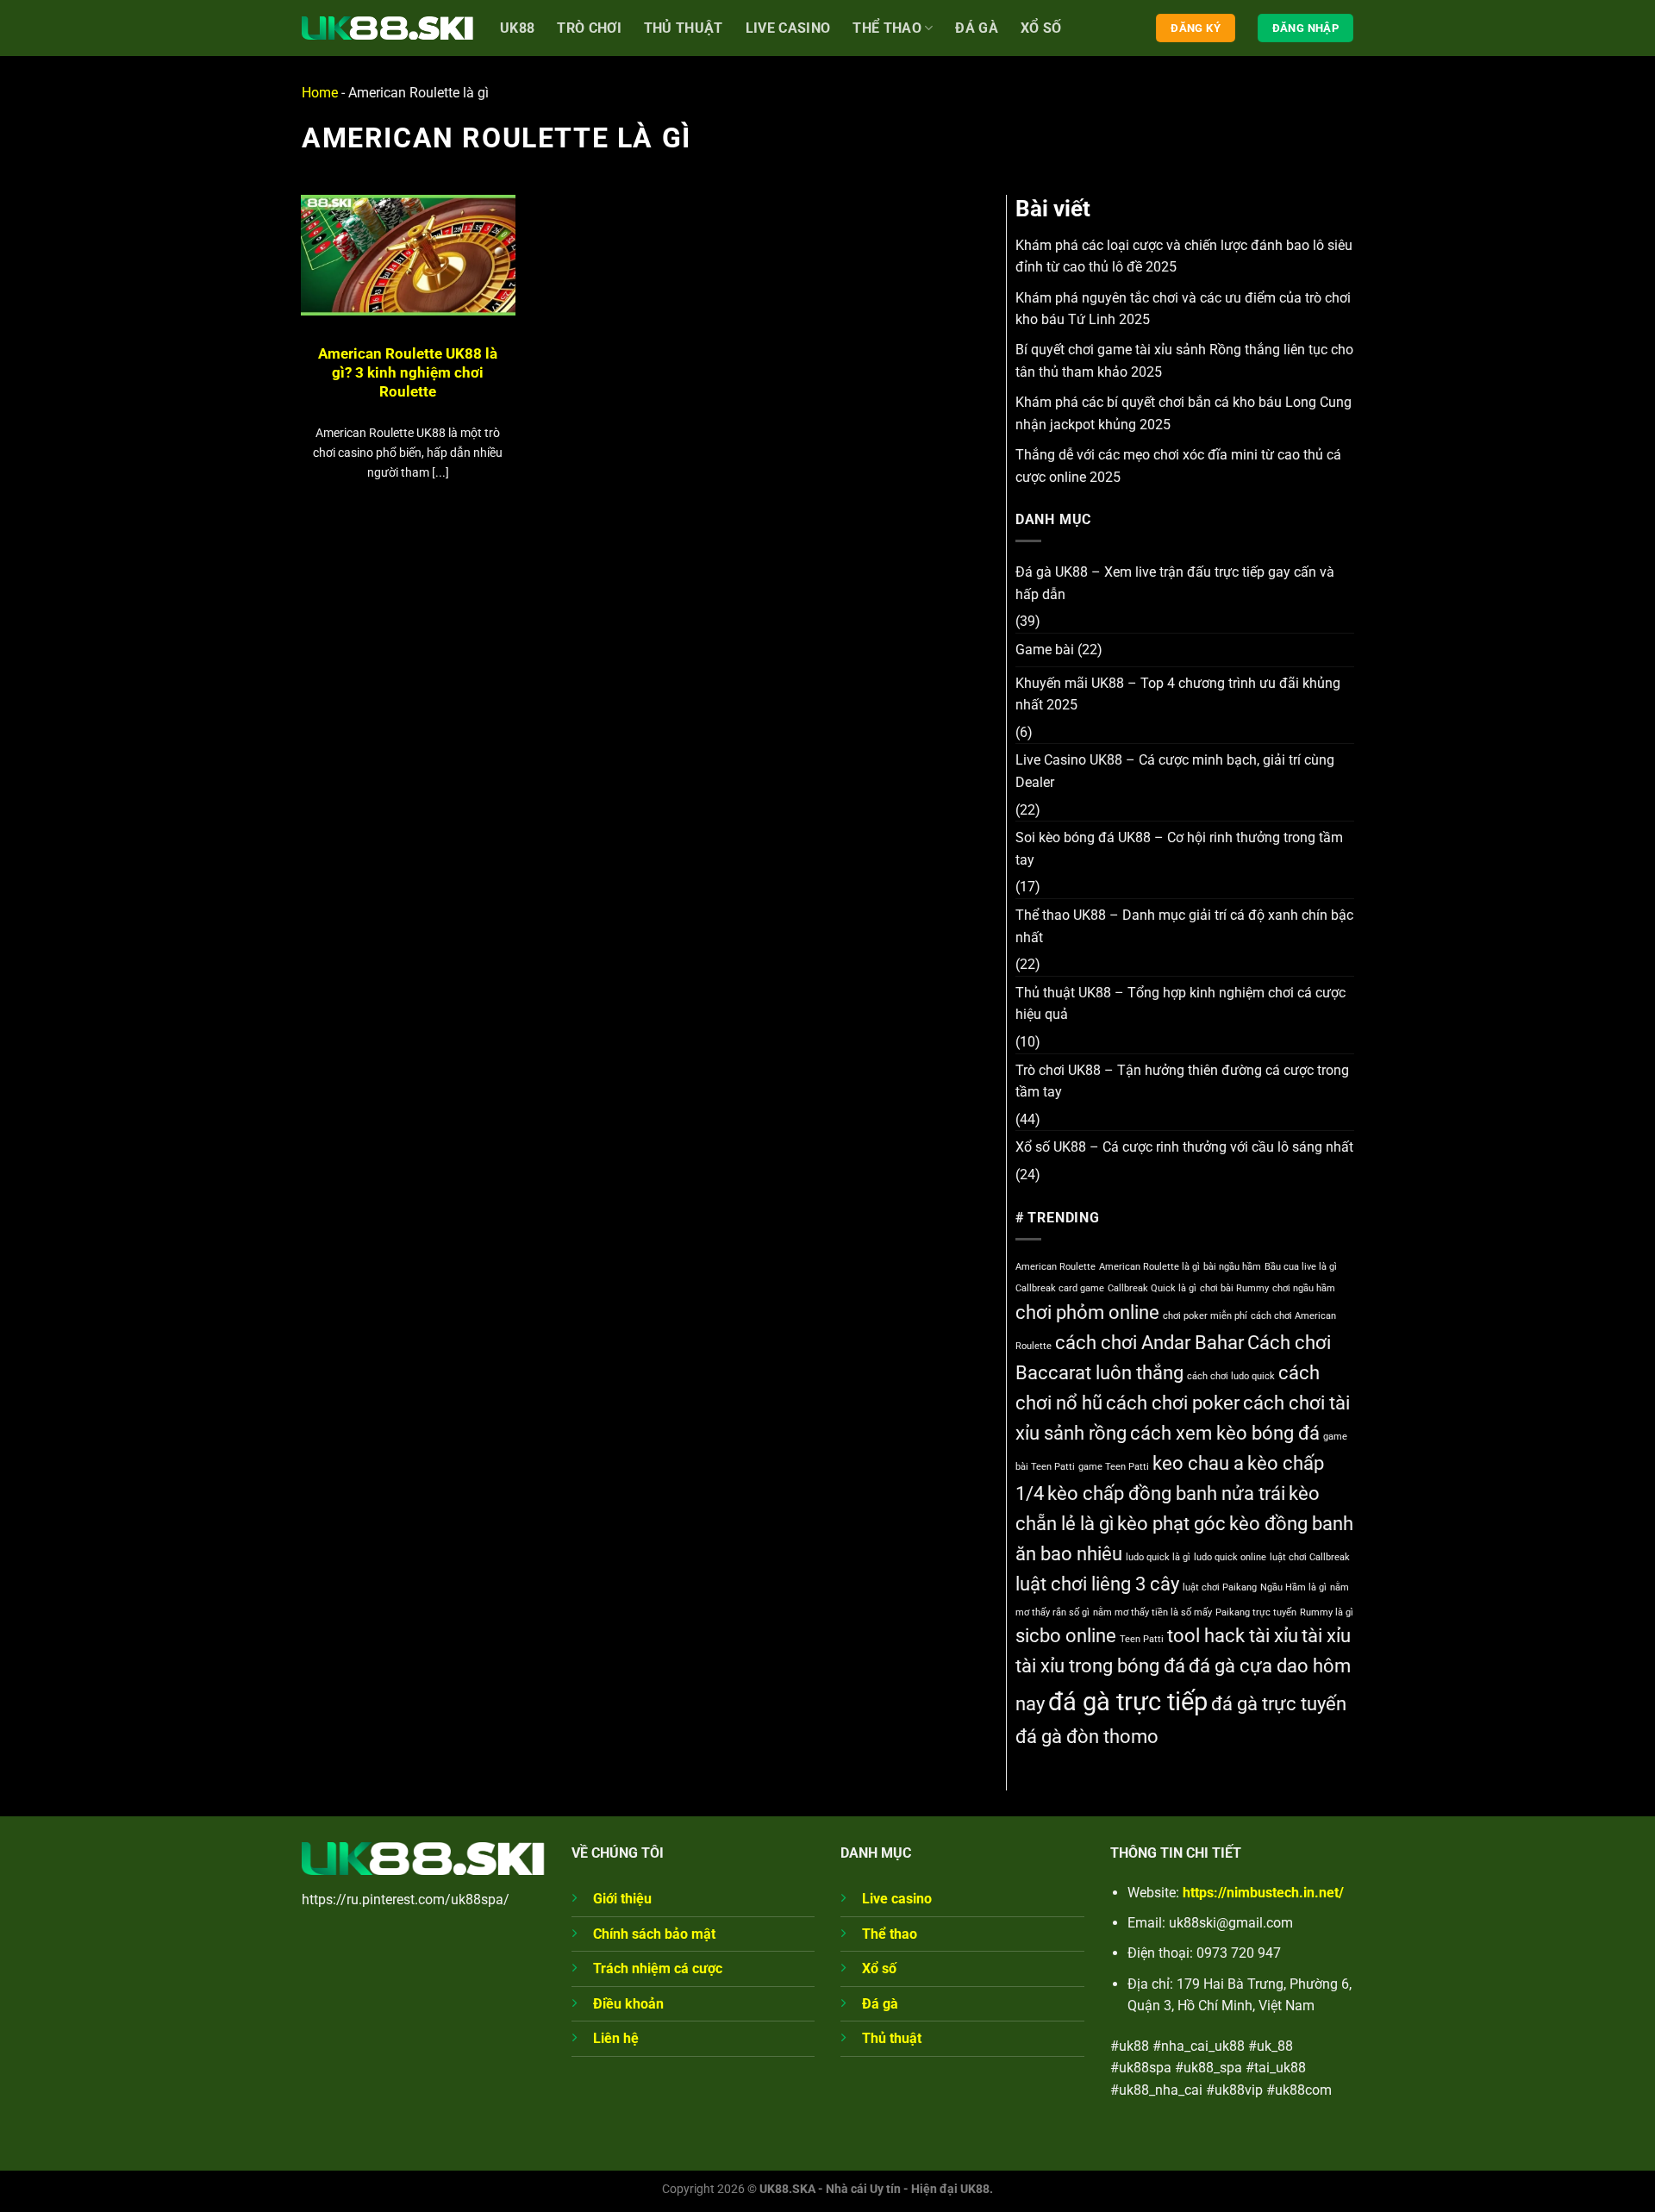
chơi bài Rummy (1234, 1288)
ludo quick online (1230, 1557)
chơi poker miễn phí (1205, 1316)
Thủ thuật (892, 2038)
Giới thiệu (622, 1899)
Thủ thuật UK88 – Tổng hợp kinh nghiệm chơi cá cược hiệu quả (1180, 1004)
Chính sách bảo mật (654, 1934)
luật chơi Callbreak (1310, 1557)
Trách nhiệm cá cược (658, 1968)
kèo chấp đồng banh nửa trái (1166, 1493)
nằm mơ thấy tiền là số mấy (1152, 1612)
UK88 (517, 28)
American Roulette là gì (1149, 1267)
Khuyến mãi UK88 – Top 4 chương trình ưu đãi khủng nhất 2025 (1178, 694)
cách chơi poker (1173, 1403)
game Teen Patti (1114, 1467)
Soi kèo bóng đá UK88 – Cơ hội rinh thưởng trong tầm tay (1179, 849)
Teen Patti (1142, 1639)
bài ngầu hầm (1232, 1267)
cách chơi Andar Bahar (1149, 1343)
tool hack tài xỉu (1233, 1636)
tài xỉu (1326, 1636)
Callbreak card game (1060, 1288)
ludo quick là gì (1158, 1557)
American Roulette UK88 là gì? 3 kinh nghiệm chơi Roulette (408, 372)
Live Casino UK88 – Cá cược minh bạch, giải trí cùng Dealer (1175, 771)
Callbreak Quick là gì (1152, 1288)
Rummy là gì (1327, 1612)
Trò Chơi (589, 28)
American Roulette (1055, 1267)
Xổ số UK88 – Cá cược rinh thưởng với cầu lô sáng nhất (1184, 1147)
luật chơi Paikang (1220, 1587)
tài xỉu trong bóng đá (1100, 1666)
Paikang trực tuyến (1256, 1612)
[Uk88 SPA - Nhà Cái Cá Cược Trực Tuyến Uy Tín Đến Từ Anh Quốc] (388, 28)
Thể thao (887, 28)
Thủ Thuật (684, 28)
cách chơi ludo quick (1231, 1376)
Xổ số (1041, 28)
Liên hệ (616, 2038)
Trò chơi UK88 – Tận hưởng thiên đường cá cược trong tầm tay (1182, 1081)
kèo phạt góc (1171, 1524)
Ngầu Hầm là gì (1293, 1587)
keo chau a (1198, 1463)
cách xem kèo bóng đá (1225, 1433)
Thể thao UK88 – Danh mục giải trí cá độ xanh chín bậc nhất (1184, 926)
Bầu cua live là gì (1301, 1267)
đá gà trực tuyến (1279, 1704)
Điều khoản (628, 2004)
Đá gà (977, 28)
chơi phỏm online (1087, 1312)
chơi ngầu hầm (1304, 1288)
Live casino (788, 28)
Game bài (1045, 650)
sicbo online (1066, 1636)
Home (320, 93)
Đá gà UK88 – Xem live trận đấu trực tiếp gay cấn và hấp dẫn (1175, 583)
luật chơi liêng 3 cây (1097, 1584)
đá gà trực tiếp (1128, 1702)
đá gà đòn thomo (1087, 1737)
